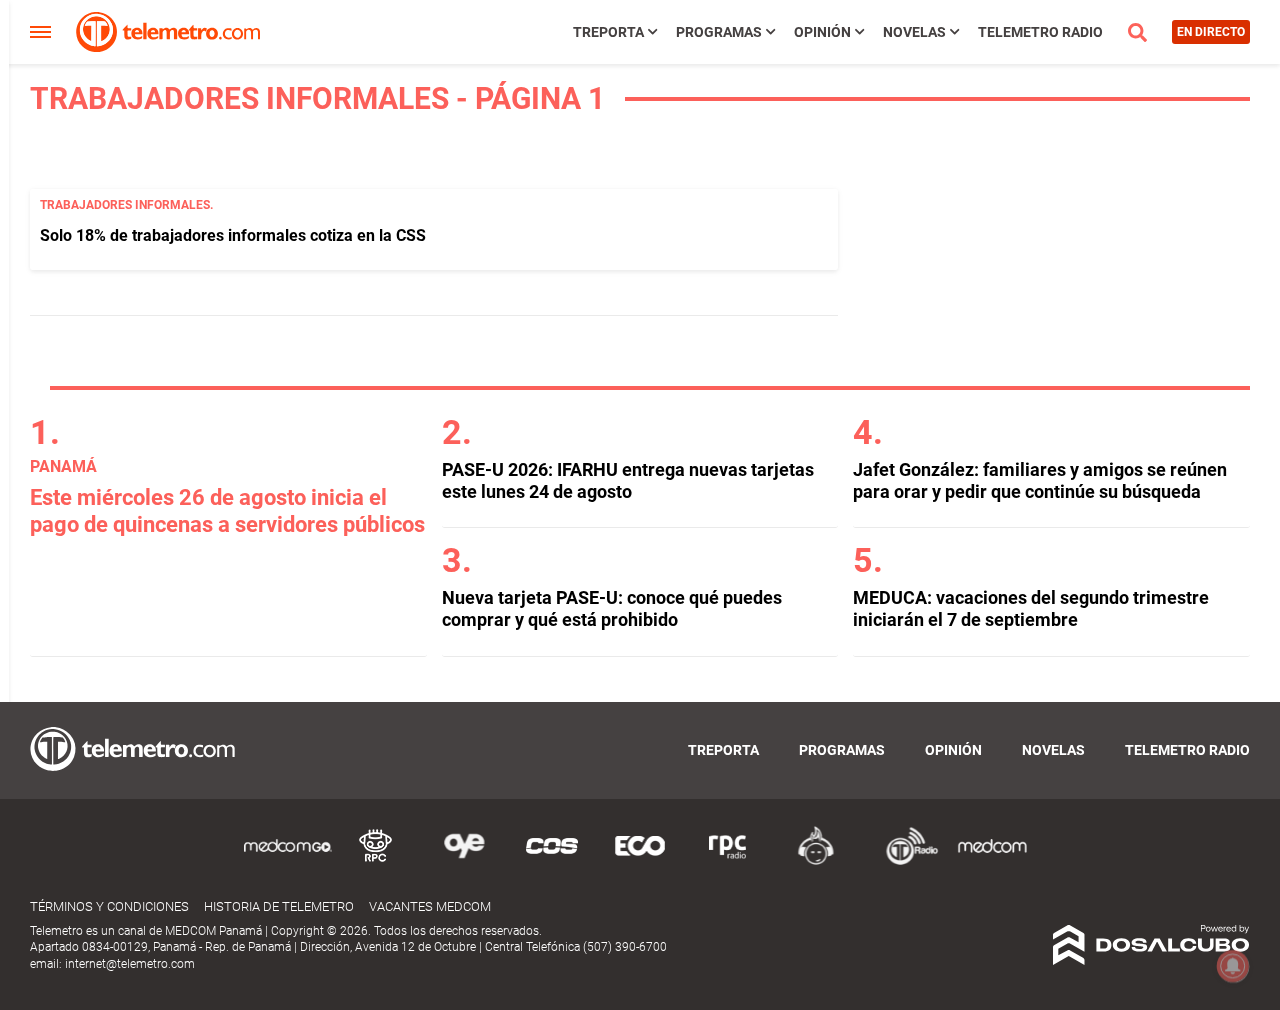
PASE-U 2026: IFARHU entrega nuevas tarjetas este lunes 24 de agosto (628, 480)
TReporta (608, 32)
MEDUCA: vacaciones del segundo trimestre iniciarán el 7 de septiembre (1031, 608)
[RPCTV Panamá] (376, 861)
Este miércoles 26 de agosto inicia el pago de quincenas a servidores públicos (227, 510)
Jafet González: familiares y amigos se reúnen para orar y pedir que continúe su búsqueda (1040, 480)
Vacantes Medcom (430, 906)
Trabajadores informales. (126, 205)
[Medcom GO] (288, 861)
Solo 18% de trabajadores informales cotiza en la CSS (233, 235)
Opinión (822, 32)
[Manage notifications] (1233, 966)
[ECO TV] (640, 861)
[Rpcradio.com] (728, 861)
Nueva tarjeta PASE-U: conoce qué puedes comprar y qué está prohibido (612, 608)
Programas (719, 32)
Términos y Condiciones (109, 906)
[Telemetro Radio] (904, 861)
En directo (1211, 32)
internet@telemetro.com (130, 964)
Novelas (914, 32)
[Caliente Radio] (816, 861)
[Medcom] (992, 861)
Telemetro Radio (1040, 32)
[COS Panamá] (552, 861)
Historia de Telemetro (279, 906)
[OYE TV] (464, 861)
